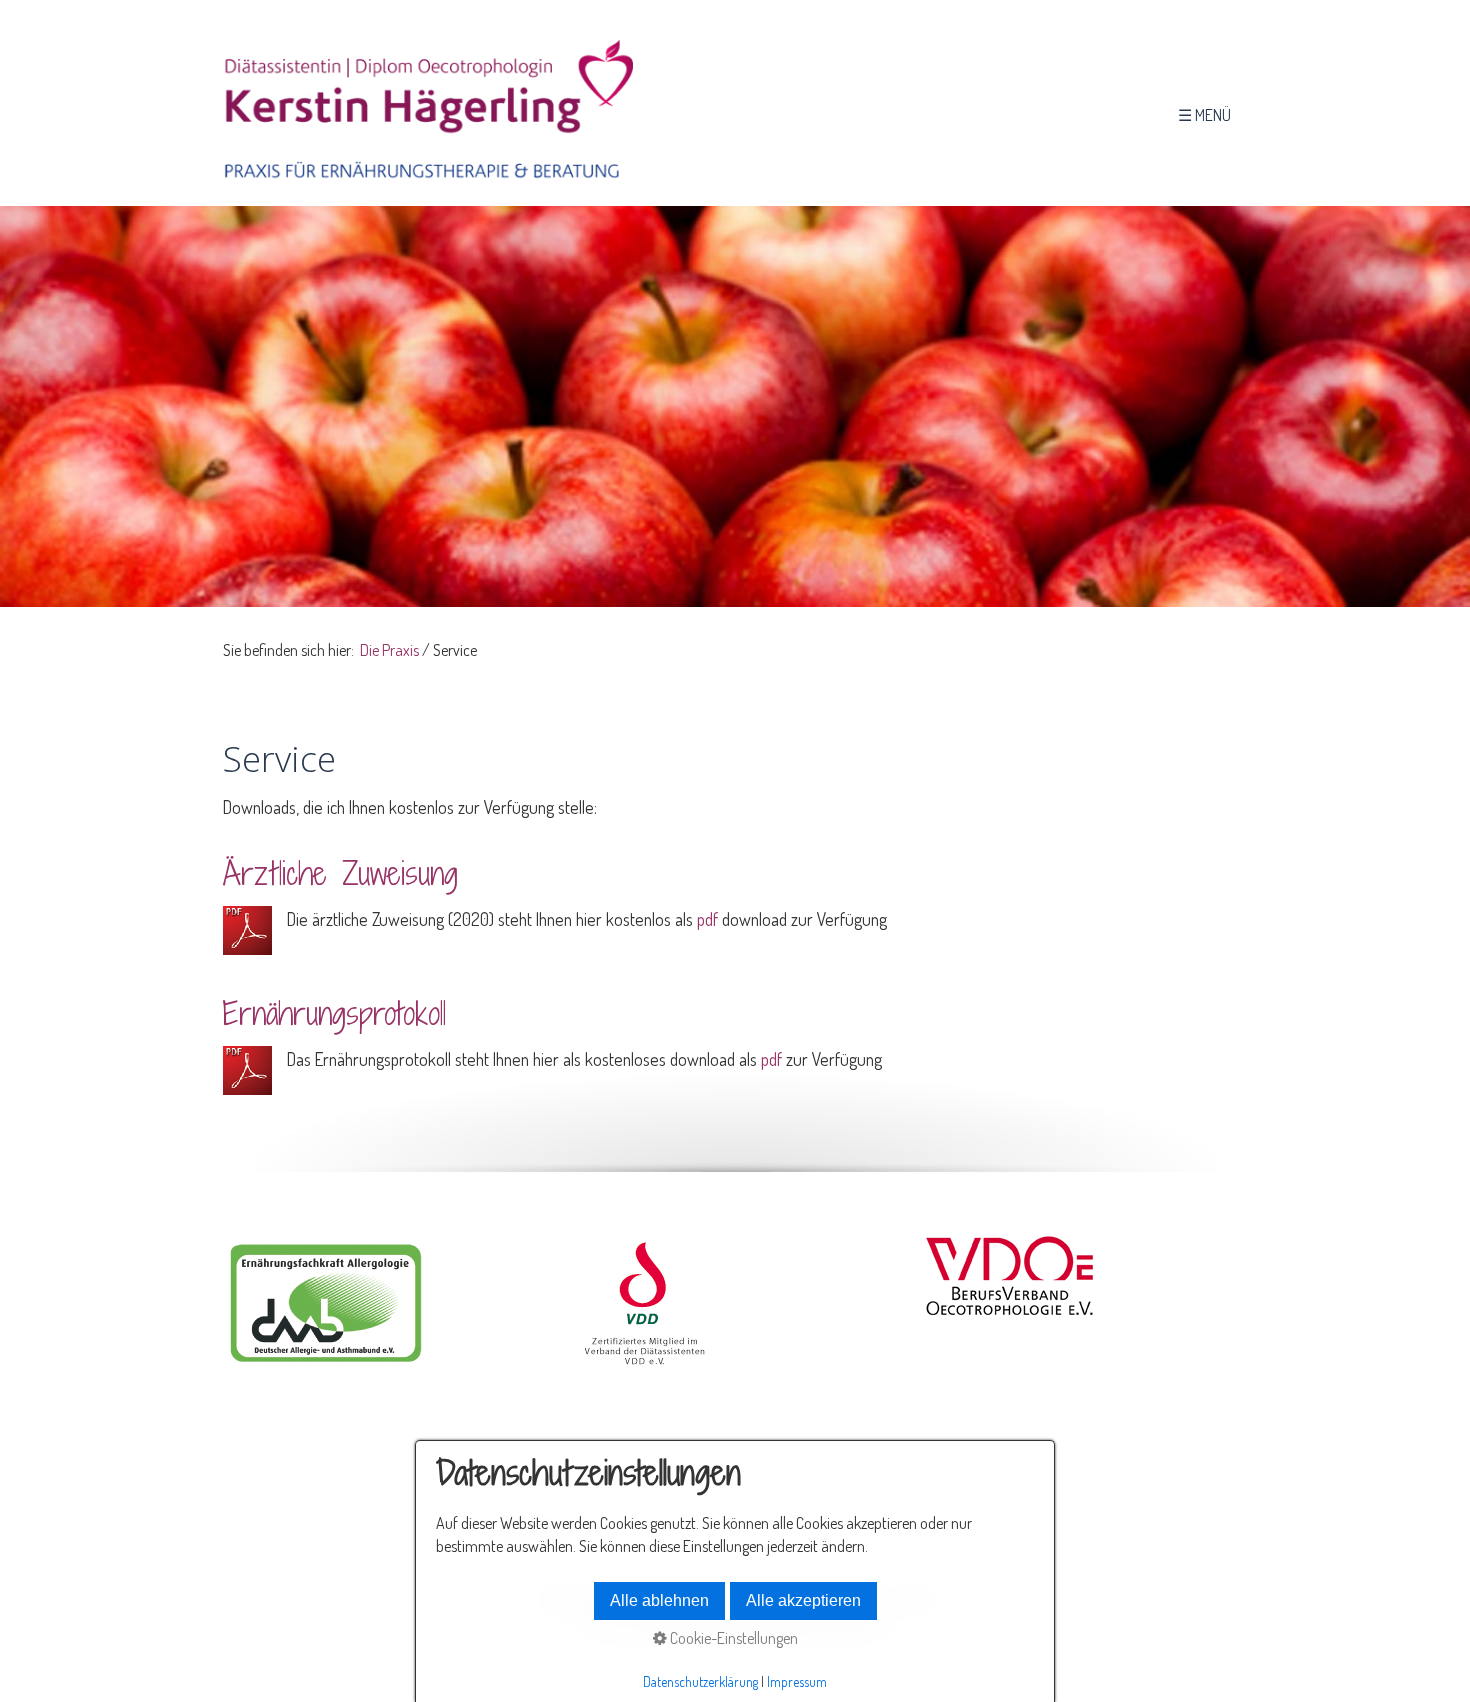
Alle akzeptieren (803, 1600)
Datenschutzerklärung (700, 1681)
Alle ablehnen (659, 1600)
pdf (707, 919)
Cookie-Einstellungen (732, 1638)
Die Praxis (389, 650)
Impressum (797, 1681)
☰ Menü (1204, 115)
